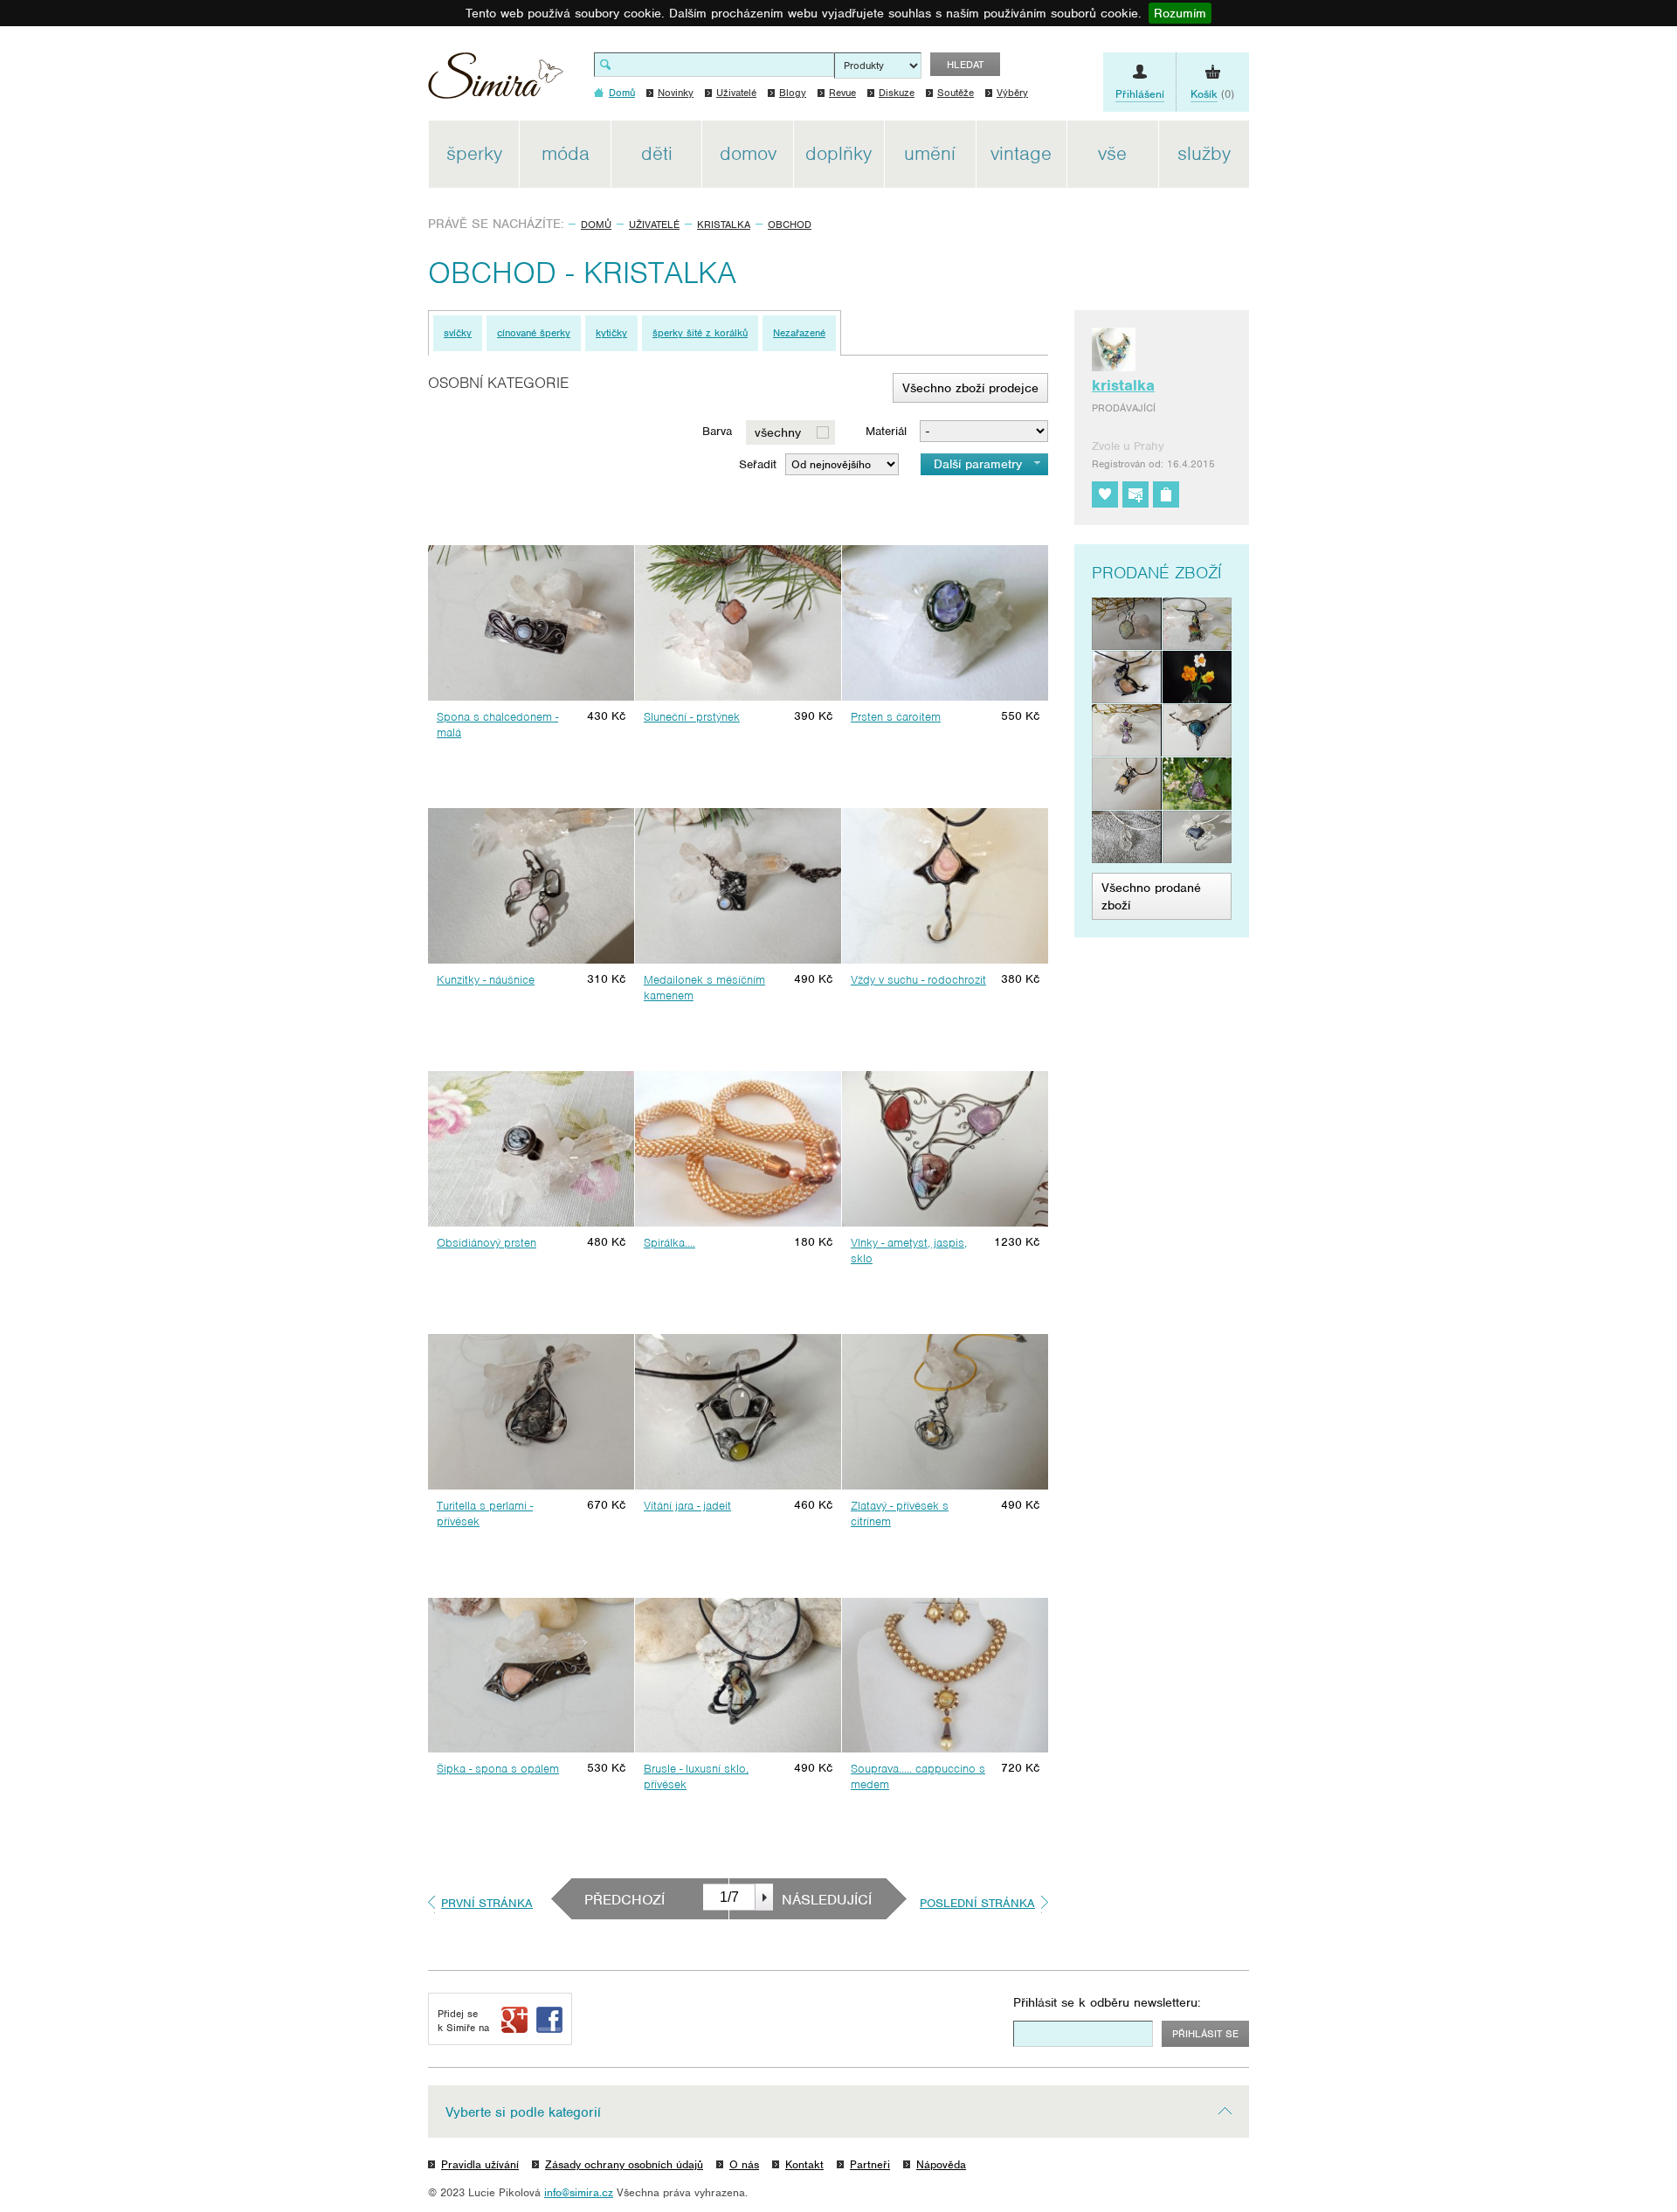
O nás (744, 2164)
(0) (1212, 94)
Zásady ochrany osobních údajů (624, 2164)
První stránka (487, 1903)
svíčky (458, 333)
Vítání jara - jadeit (687, 1506)
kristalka (724, 225)
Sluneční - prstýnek (692, 717)
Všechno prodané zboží (1151, 896)
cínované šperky (534, 333)
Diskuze (897, 93)
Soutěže (956, 93)
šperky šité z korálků (700, 333)
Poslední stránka (977, 1903)
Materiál (886, 431)
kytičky (611, 333)
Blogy (793, 93)
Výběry (1012, 93)
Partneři (870, 2164)
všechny (778, 432)
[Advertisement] (1332, 383)
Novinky (676, 93)
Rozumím (1180, 13)
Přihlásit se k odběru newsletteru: (1107, 2002)
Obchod (790, 225)
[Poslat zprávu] (1135, 494)
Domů (596, 225)
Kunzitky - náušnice (486, 980)
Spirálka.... (669, 1243)
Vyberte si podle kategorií (523, 2112)
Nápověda (941, 2164)
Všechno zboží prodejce (970, 388)
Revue (842, 93)
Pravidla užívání (480, 2164)
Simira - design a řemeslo (496, 82)
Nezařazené (799, 333)
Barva (717, 431)
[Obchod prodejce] (1166, 494)
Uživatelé (736, 93)
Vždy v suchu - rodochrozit (918, 980)
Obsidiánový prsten (487, 1243)
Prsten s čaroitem (896, 717)
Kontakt (804, 2164)
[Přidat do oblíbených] (1105, 494)
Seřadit (758, 464)
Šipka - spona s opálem (498, 1769)
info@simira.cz (579, 2192)
